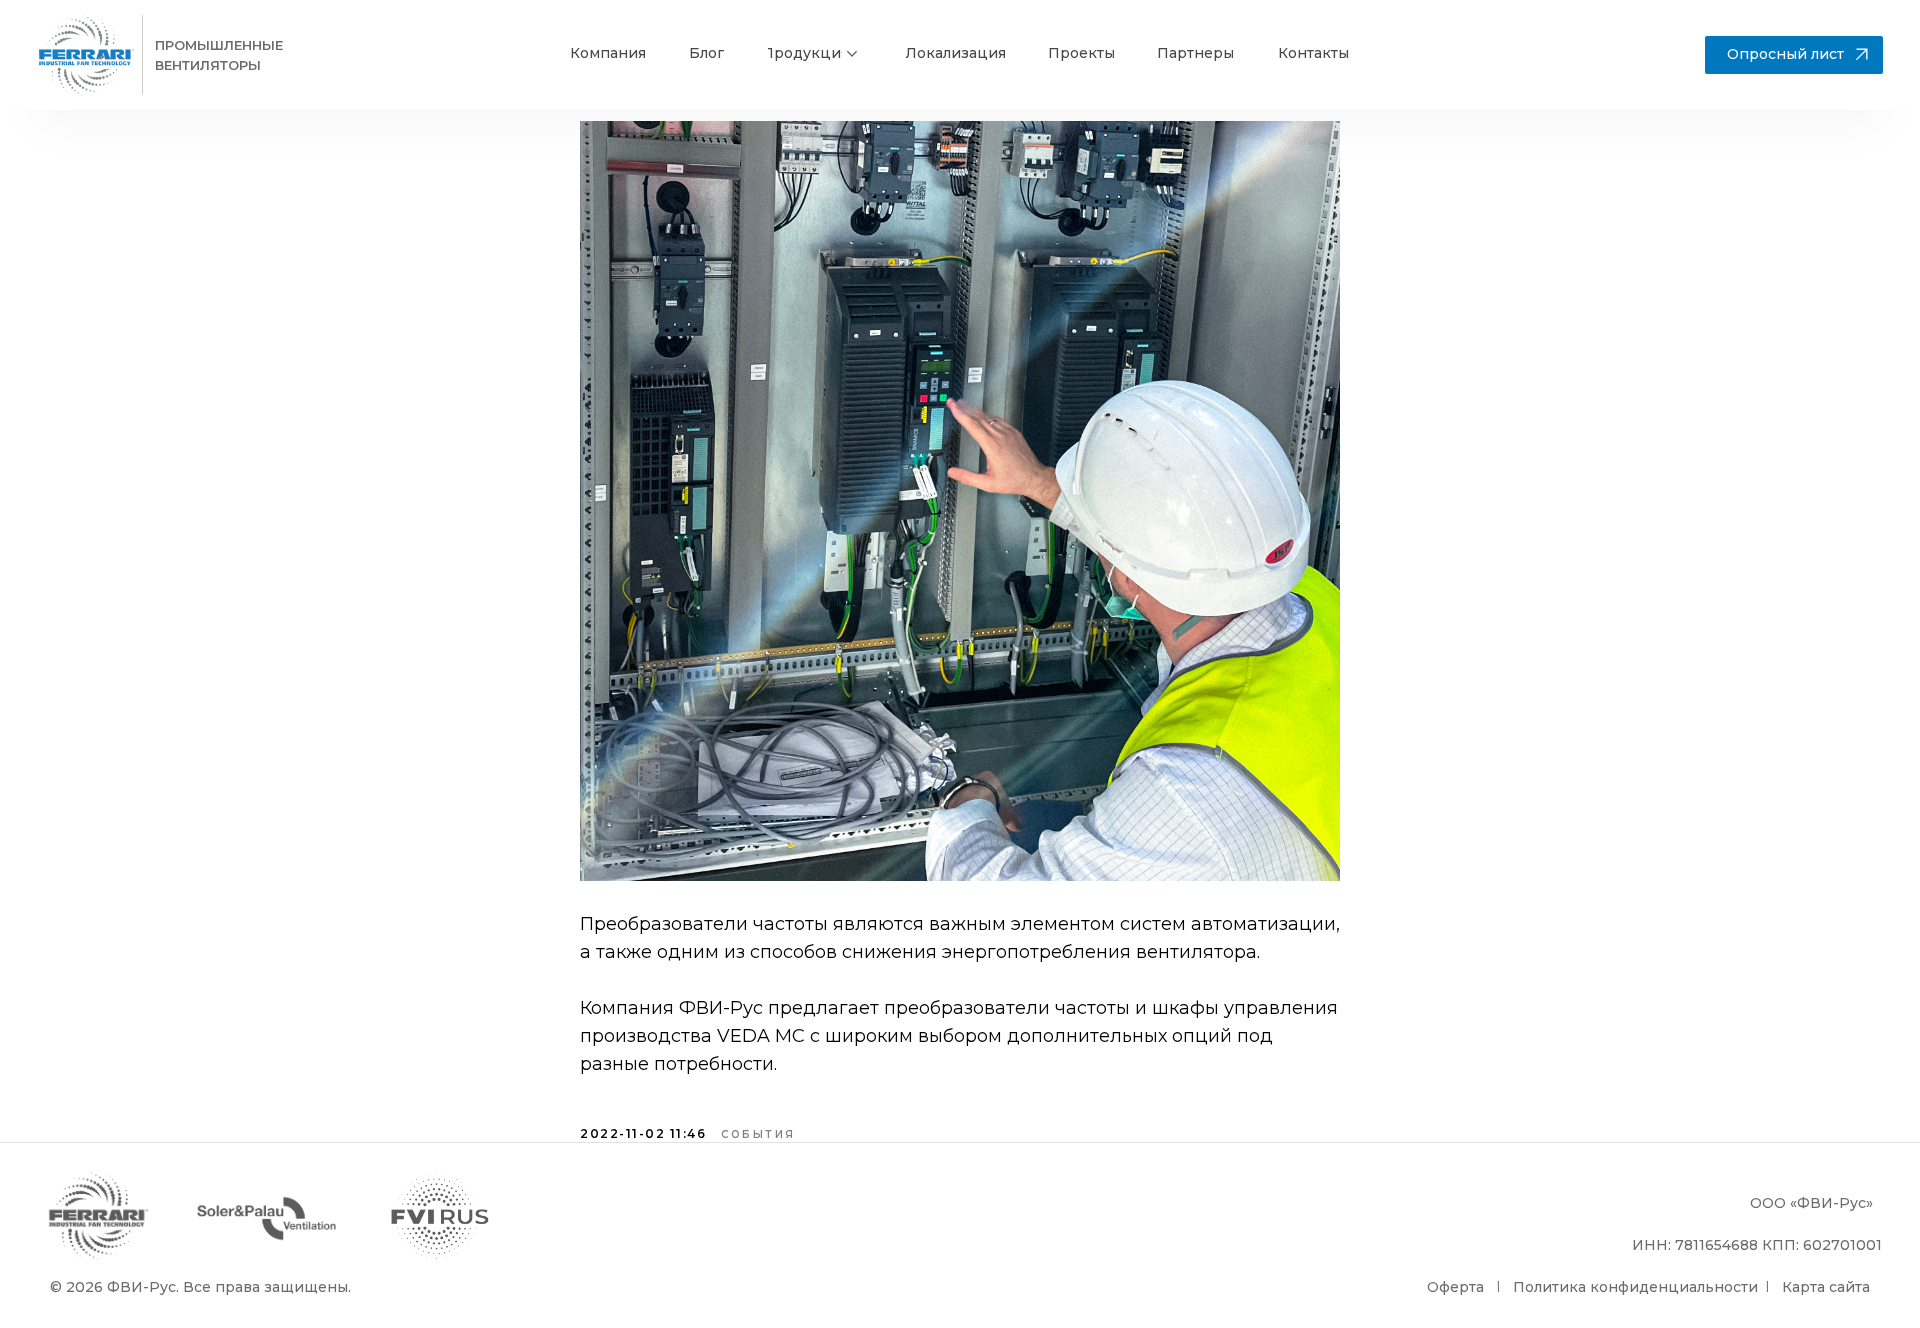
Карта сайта (1826, 1287)
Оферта (1455, 1287)
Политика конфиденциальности (1635, 1287)
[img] (86, 55)
